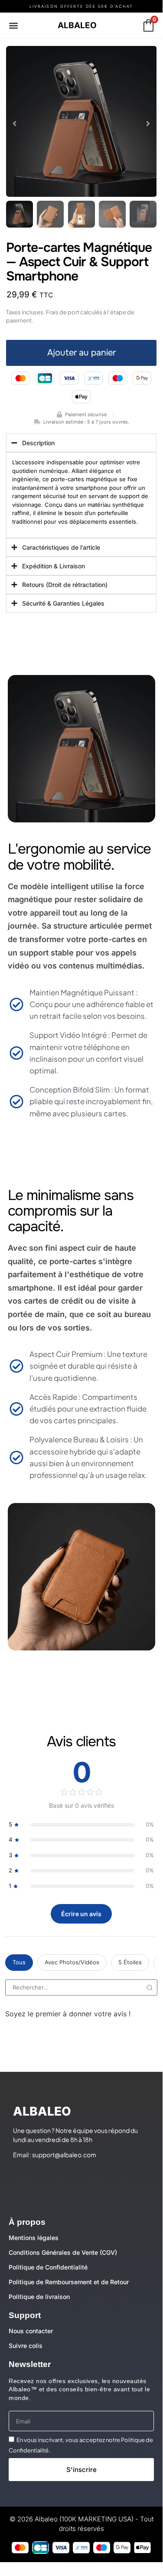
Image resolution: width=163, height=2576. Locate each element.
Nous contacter (31, 2331)
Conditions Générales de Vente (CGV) (63, 2252)
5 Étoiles (130, 1962)
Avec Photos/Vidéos (72, 1962)
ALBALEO (77, 25)
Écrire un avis (81, 1914)
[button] (14, 25)
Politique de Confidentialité (48, 2267)
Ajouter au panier (81, 353)
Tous (19, 1962)
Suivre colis (26, 2346)
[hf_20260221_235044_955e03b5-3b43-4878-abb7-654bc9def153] (81, 121)
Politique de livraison (39, 2297)
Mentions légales (34, 2238)
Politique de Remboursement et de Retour (69, 2282)
